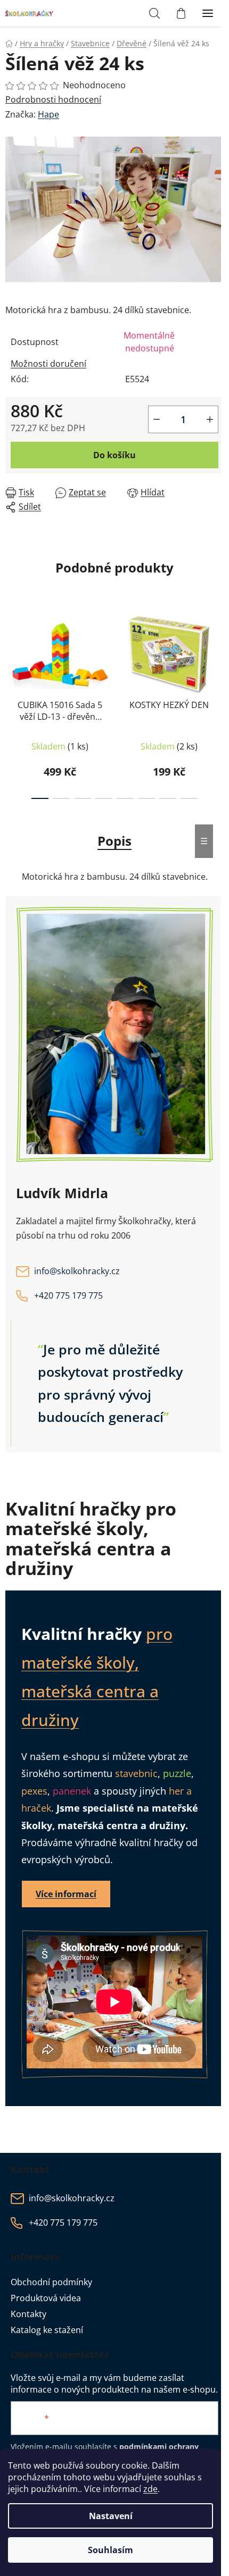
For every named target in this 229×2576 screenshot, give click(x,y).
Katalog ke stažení (47, 2330)
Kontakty (28, 2314)
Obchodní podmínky (51, 2282)
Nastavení (111, 2516)
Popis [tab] (114, 841)
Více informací (66, 1894)
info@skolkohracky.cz (77, 1271)
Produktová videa (46, 2298)
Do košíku (114, 455)
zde (150, 2489)
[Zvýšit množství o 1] (210, 419)
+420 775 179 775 (68, 1295)
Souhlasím (111, 2550)
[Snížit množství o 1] (157, 419)
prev (11, 652)
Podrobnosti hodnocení (53, 99)
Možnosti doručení (48, 364)
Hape (48, 114)
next (218, 652)
